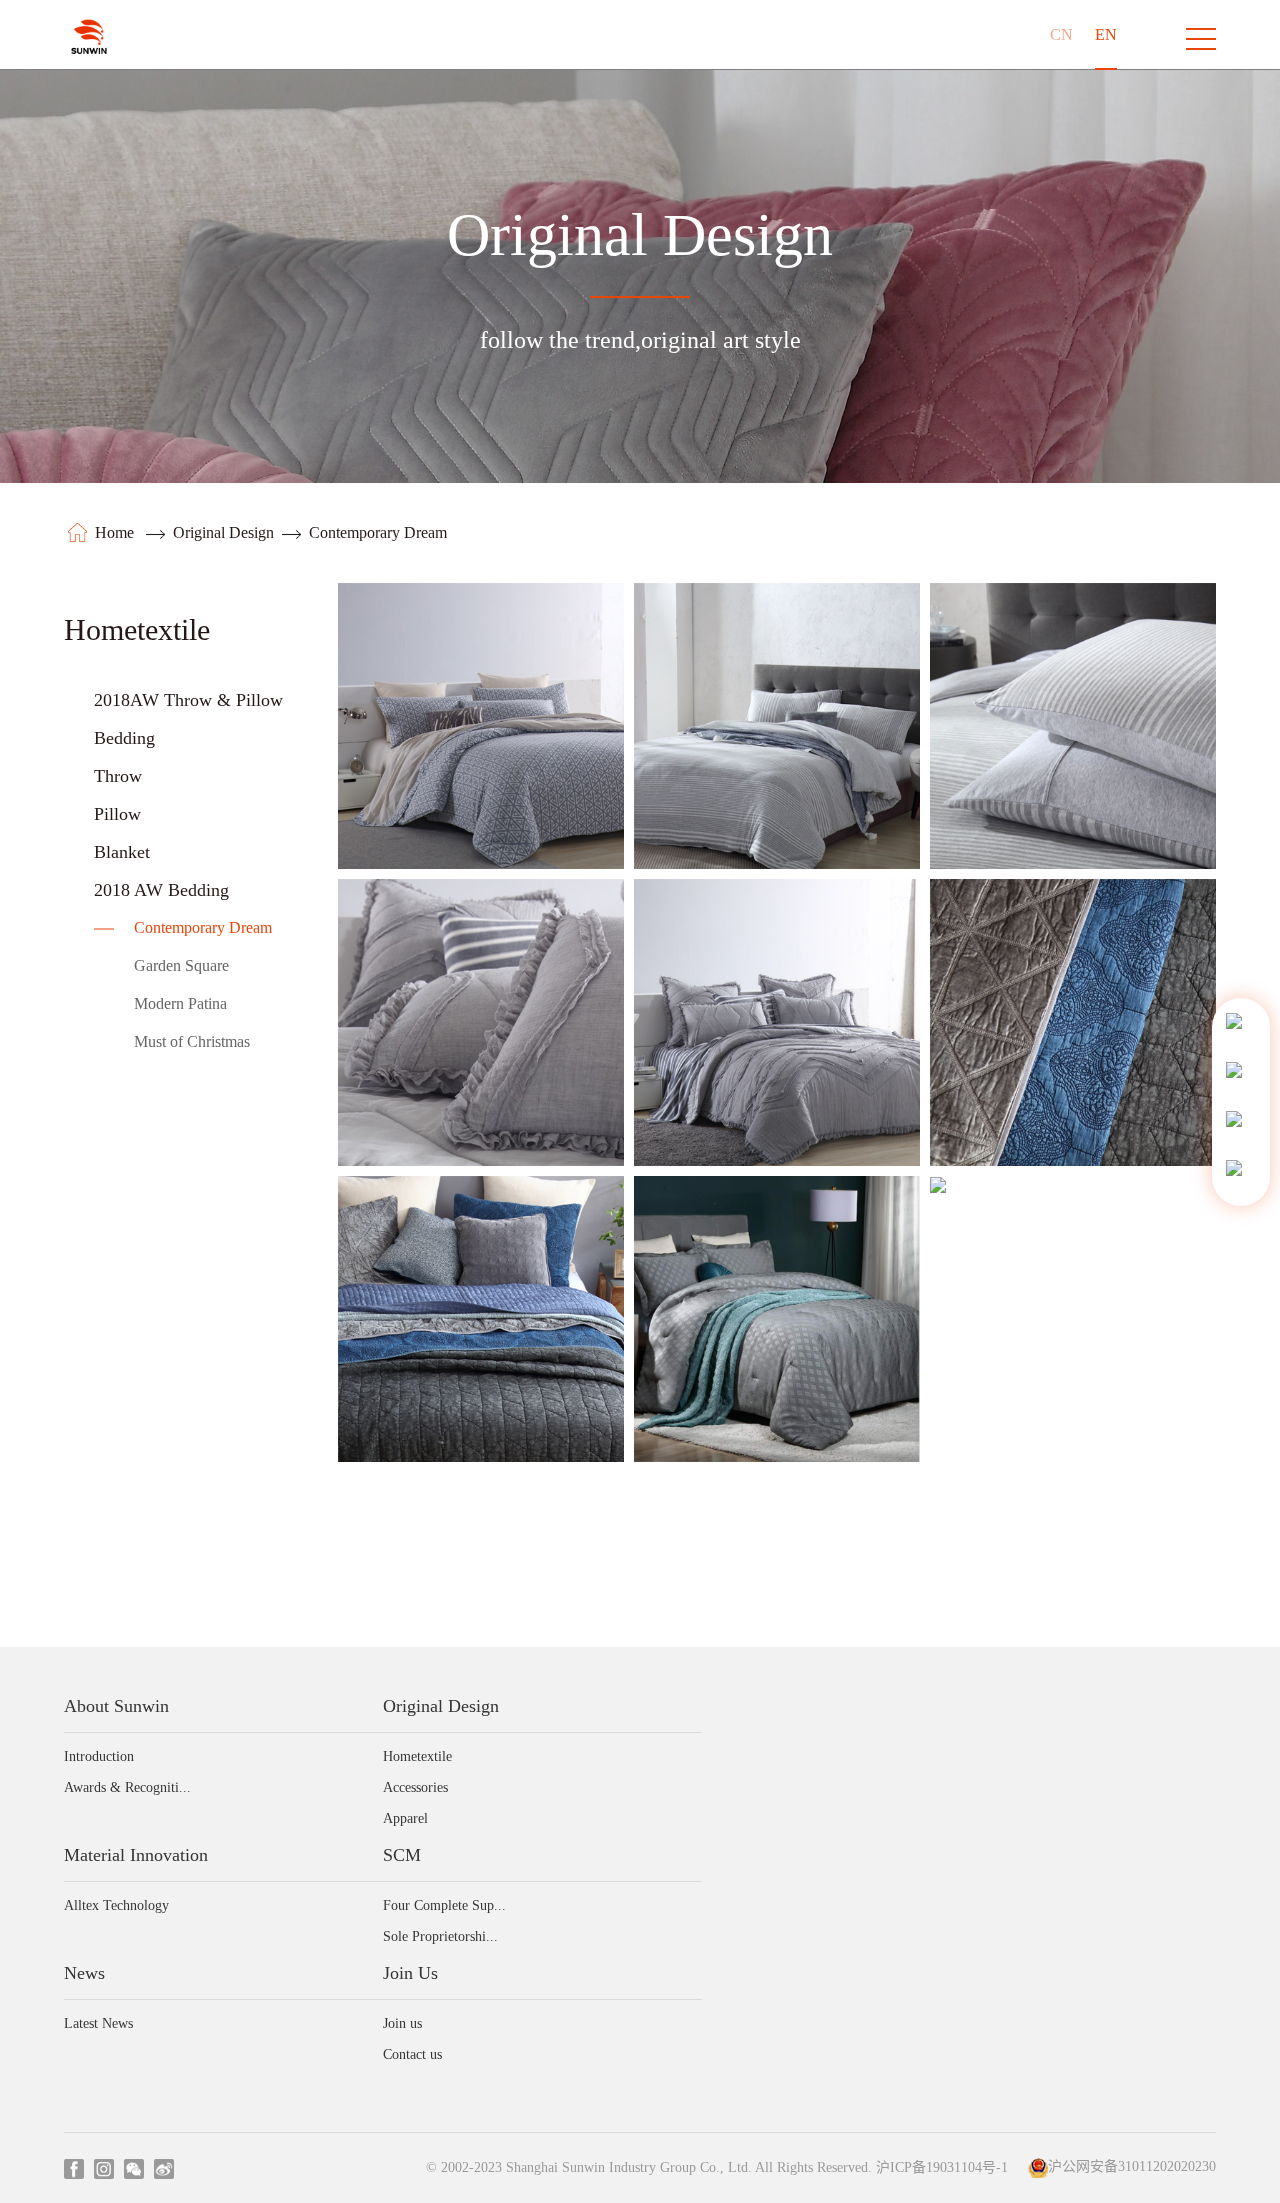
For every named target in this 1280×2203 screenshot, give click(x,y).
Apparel (405, 1818)
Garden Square (181, 965)
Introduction (99, 1756)
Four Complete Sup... (444, 1905)
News (84, 1973)
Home (116, 532)
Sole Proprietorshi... (440, 1936)
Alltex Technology (116, 1905)
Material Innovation (136, 1855)
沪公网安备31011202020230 (1132, 2167)
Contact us (412, 2054)
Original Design (223, 532)
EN (1106, 34)
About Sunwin (116, 1706)
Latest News (98, 2023)
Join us (402, 2023)
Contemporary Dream (378, 532)
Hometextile (417, 1756)
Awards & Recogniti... (127, 1787)
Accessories (415, 1787)
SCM (402, 1855)
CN (1061, 34)
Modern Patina (180, 1003)
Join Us (410, 1973)
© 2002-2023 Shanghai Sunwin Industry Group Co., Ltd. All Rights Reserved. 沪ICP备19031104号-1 (717, 2168)
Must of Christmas (192, 1041)
